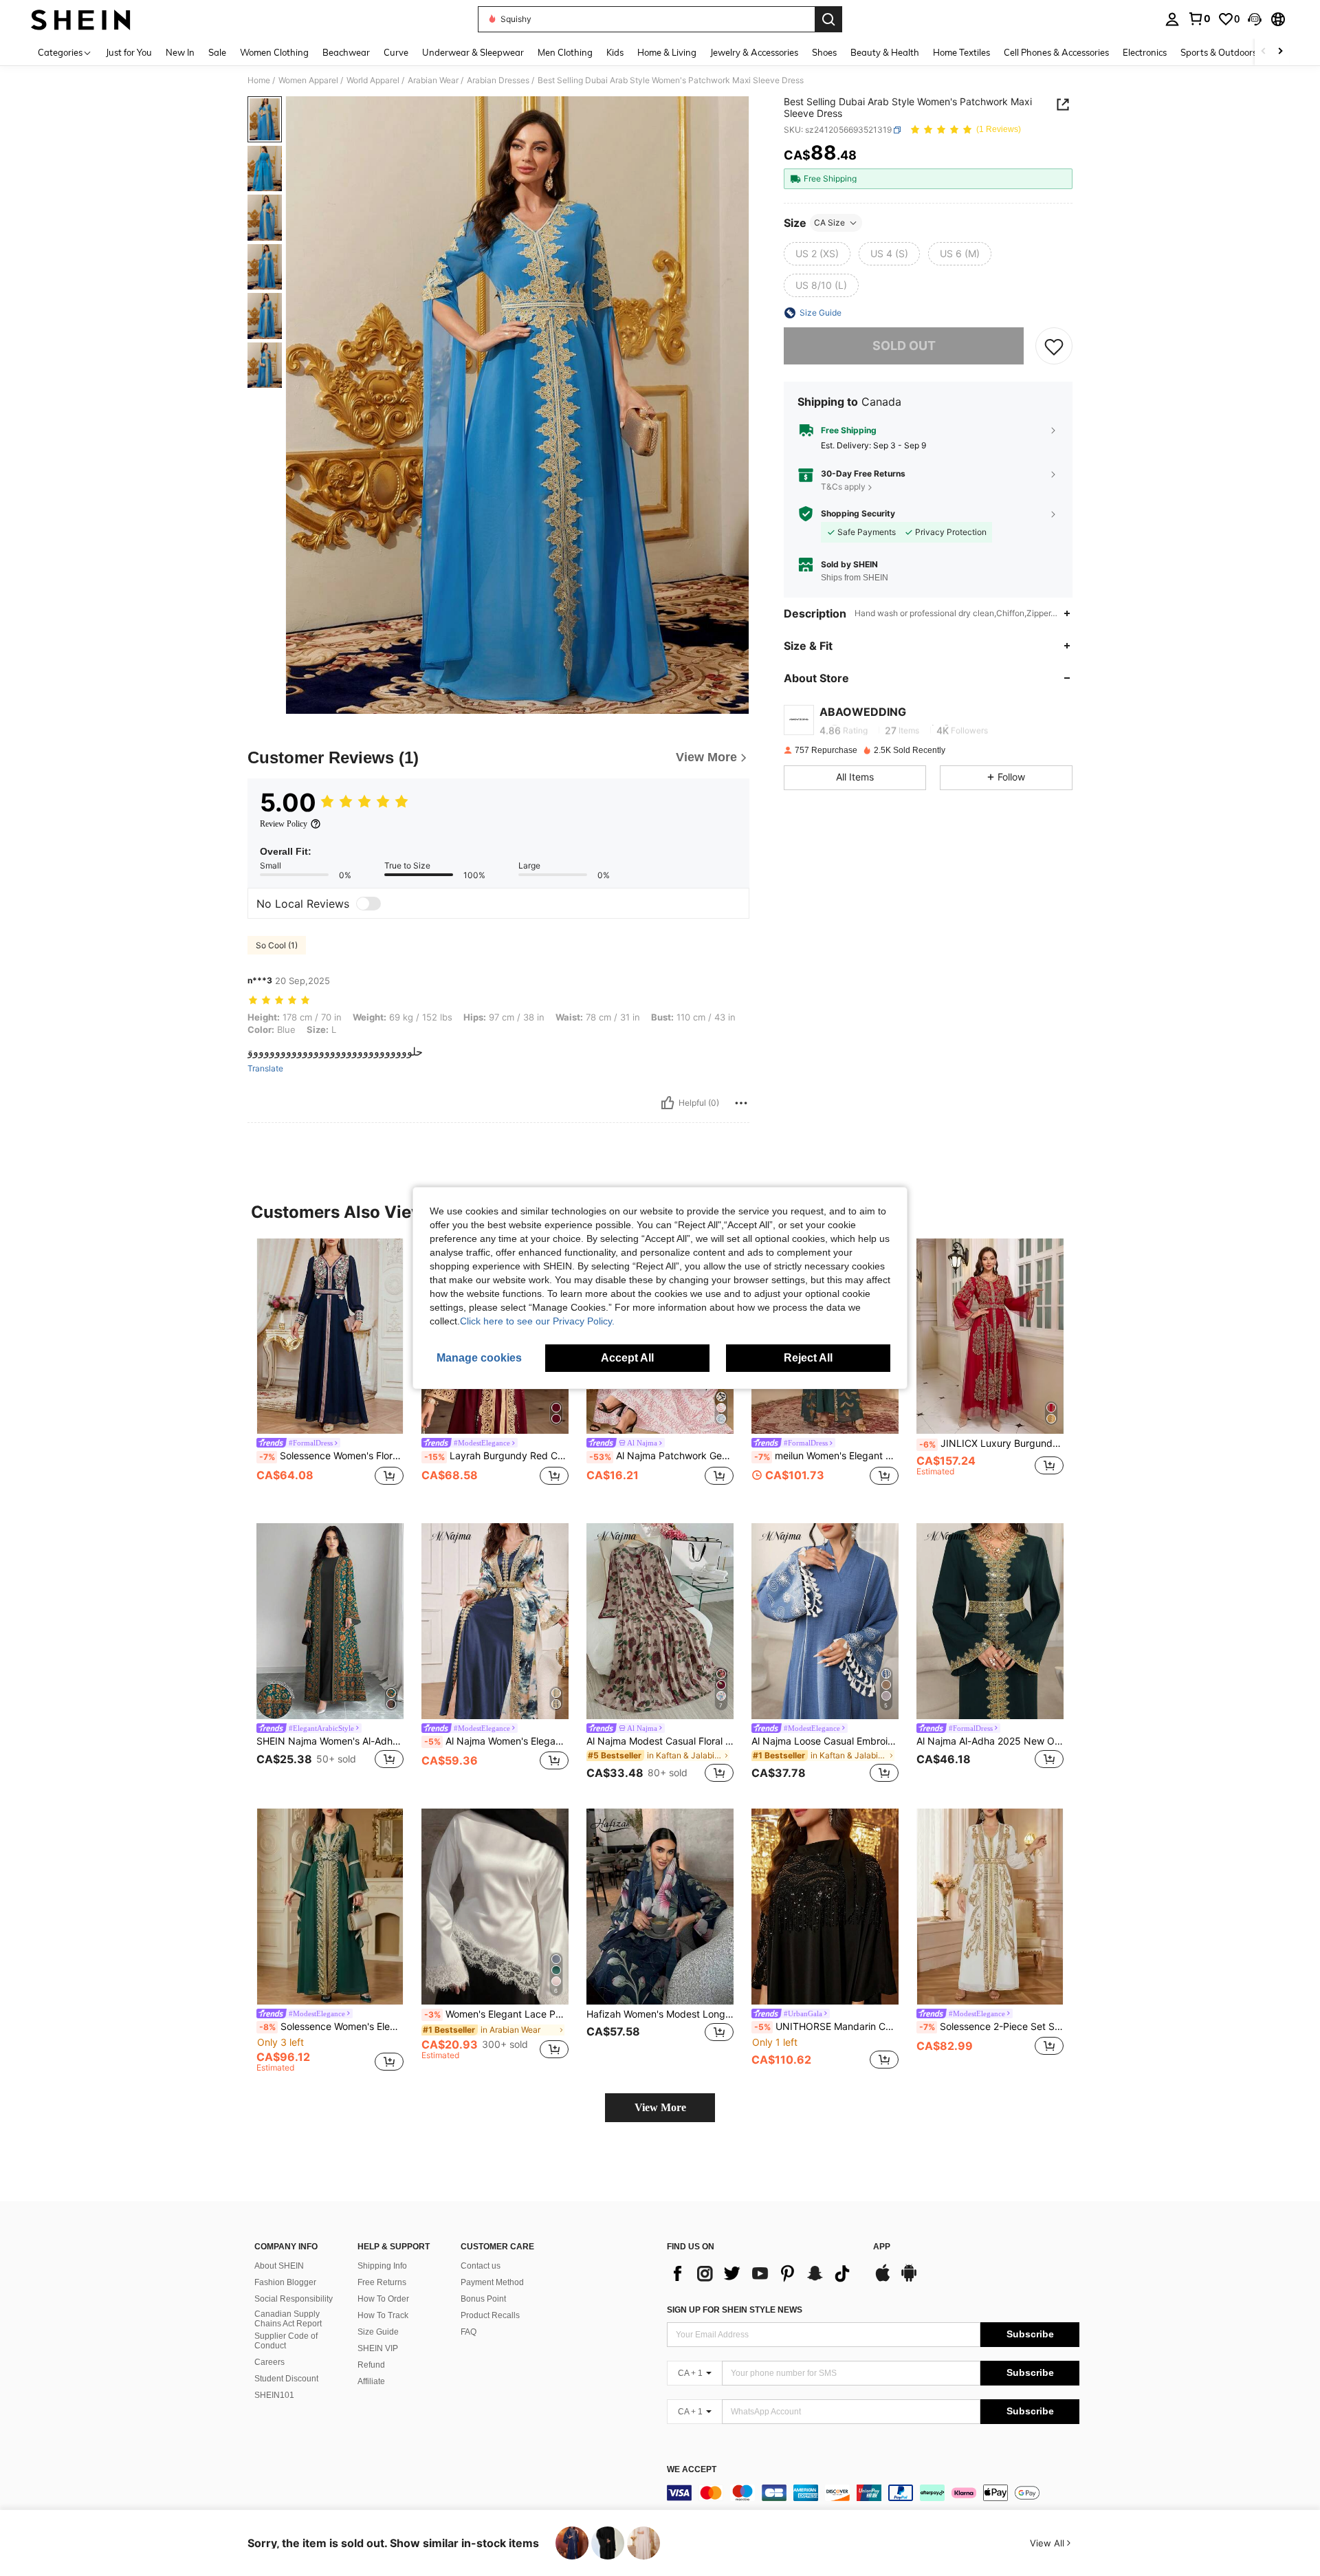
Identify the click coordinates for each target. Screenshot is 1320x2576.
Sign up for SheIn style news (735, 2310)
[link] (1199, 19)
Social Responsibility (294, 2299)
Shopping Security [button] (858, 514)
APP (882, 2247)
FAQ (469, 2332)
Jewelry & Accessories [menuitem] (754, 52)
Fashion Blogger (285, 2282)
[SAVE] (1054, 346)
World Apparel (373, 80)
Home (259, 80)
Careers (269, 2362)
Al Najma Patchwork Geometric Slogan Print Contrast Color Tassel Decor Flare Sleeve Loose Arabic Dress (661, 1456)
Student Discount (286, 2379)
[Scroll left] (1264, 52)
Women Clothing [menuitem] (274, 52)
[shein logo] (81, 19)
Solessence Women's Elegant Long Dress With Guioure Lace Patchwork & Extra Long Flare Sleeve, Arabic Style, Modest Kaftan (331, 2027)
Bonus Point (483, 2299)
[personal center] (1172, 19)
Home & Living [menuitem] (667, 52)
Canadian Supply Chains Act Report (288, 2319)
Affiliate (371, 2381)
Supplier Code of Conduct (286, 2341)
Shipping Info (382, 2266)
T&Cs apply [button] (843, 487)
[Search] (828, 19)
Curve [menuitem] (396, 52)
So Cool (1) (277, 945)
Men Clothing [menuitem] (565, 52)
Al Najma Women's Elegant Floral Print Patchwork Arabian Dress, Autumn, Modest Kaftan (496, 1741)
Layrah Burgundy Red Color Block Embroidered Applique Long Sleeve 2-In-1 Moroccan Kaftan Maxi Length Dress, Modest (496, 1456)
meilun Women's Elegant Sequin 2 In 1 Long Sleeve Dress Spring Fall (826, 1456)
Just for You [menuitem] (129, 52)
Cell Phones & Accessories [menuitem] (1056, 52)
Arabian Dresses (498, 80)
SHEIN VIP (378, 2348)
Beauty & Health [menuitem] (885, 52)
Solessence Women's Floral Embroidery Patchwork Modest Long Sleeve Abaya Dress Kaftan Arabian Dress (331, 1456)
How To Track (383, 2315)
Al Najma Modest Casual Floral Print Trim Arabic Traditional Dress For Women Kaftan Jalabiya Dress (660, 1741)
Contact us (481, 2266)
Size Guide (378, 2332)
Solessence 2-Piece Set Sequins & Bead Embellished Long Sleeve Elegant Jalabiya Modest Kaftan (991, 2027)
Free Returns (382, 2282)
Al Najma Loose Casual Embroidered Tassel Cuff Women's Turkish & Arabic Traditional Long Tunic (825, 1741)
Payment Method (492, 2282)
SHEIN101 (274, 2395)
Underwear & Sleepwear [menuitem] (473, 52)
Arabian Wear (433, 80)
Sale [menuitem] (217, 52)
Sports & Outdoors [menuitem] (1219, 52)
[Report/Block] (741, 1103)
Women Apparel (308, 80)
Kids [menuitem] (615, 52)
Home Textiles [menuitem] (961, 52)
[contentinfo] (873, 2493)
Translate (265, 1069)
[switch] (368, 904)
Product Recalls (490, 2315)
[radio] (817, 254)
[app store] (883, 2280)
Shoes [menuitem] (824, 52)
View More (660, 2107)
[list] (763, 2273)
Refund (371, 2365)
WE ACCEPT (692, 2470)
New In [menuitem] (180, 52)
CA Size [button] (829, 222)
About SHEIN (279, 2266)
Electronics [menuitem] (1145, 52)
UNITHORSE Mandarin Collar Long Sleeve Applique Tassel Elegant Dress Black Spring (826, 2027)
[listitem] (330, 1370)
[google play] (909, 2280)
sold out (904, 346)
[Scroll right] (1280, 52)
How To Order (383, 2299)
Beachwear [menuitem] (346, 52)
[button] (1255, 19)
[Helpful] (668, 1103)
